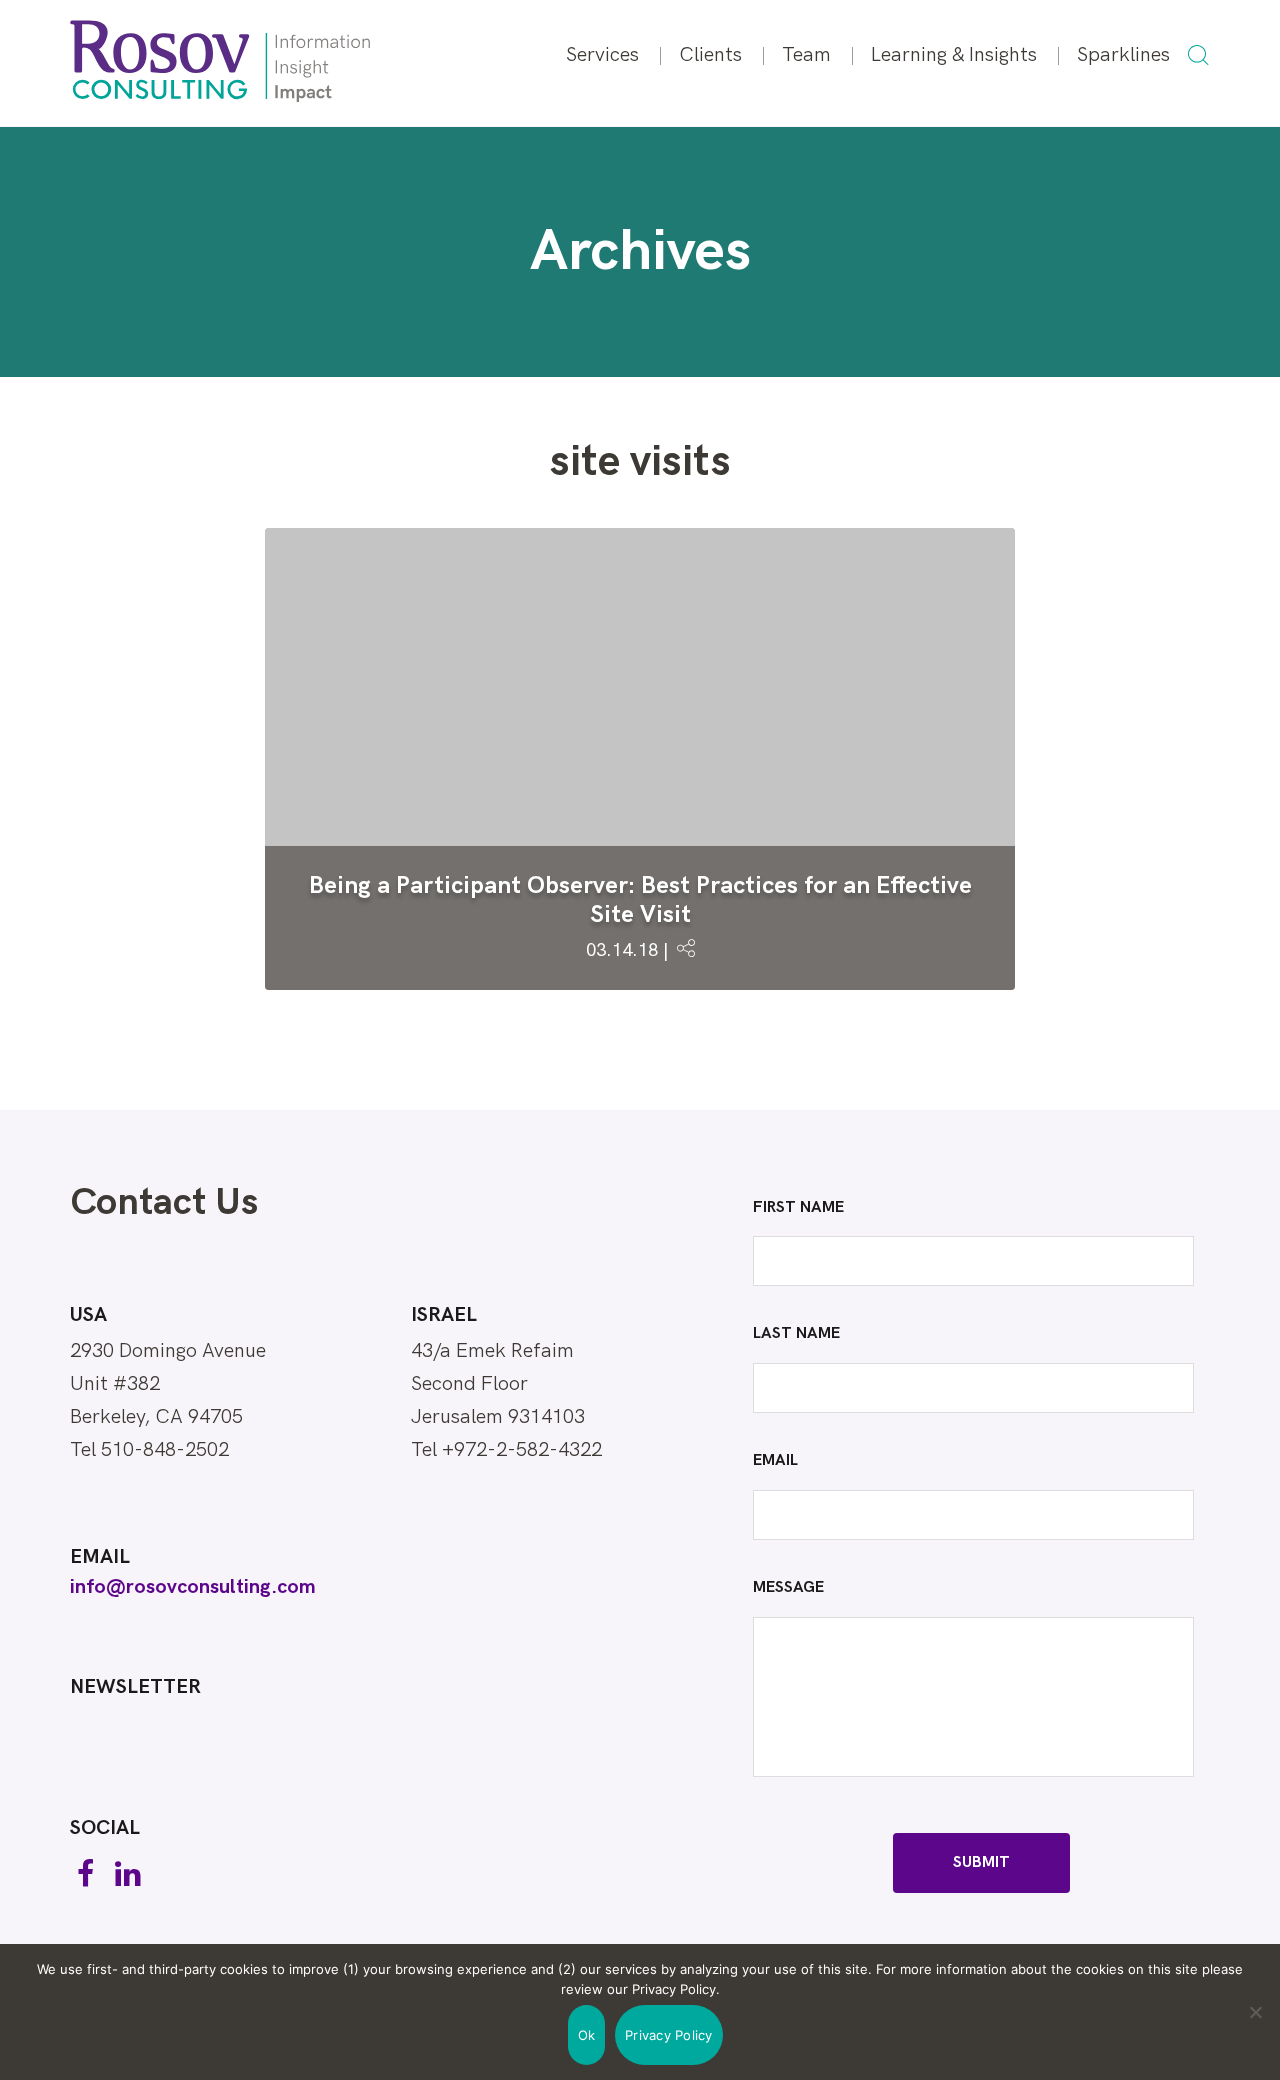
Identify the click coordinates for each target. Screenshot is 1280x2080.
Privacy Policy (669, 2035)
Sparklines (1123, 55)
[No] (1255, 2012)
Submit (981, 1862)
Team (806, 55)
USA (88, 1315)
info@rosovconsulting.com (193, 1587)
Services (602, 55)
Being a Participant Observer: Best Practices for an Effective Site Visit (640, 900)
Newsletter (135, 1687)
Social (105, 1828)
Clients (710, 55)
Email (100, 1557)
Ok (587, 2035)
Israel (444, 1315)
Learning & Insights (954, 55)
